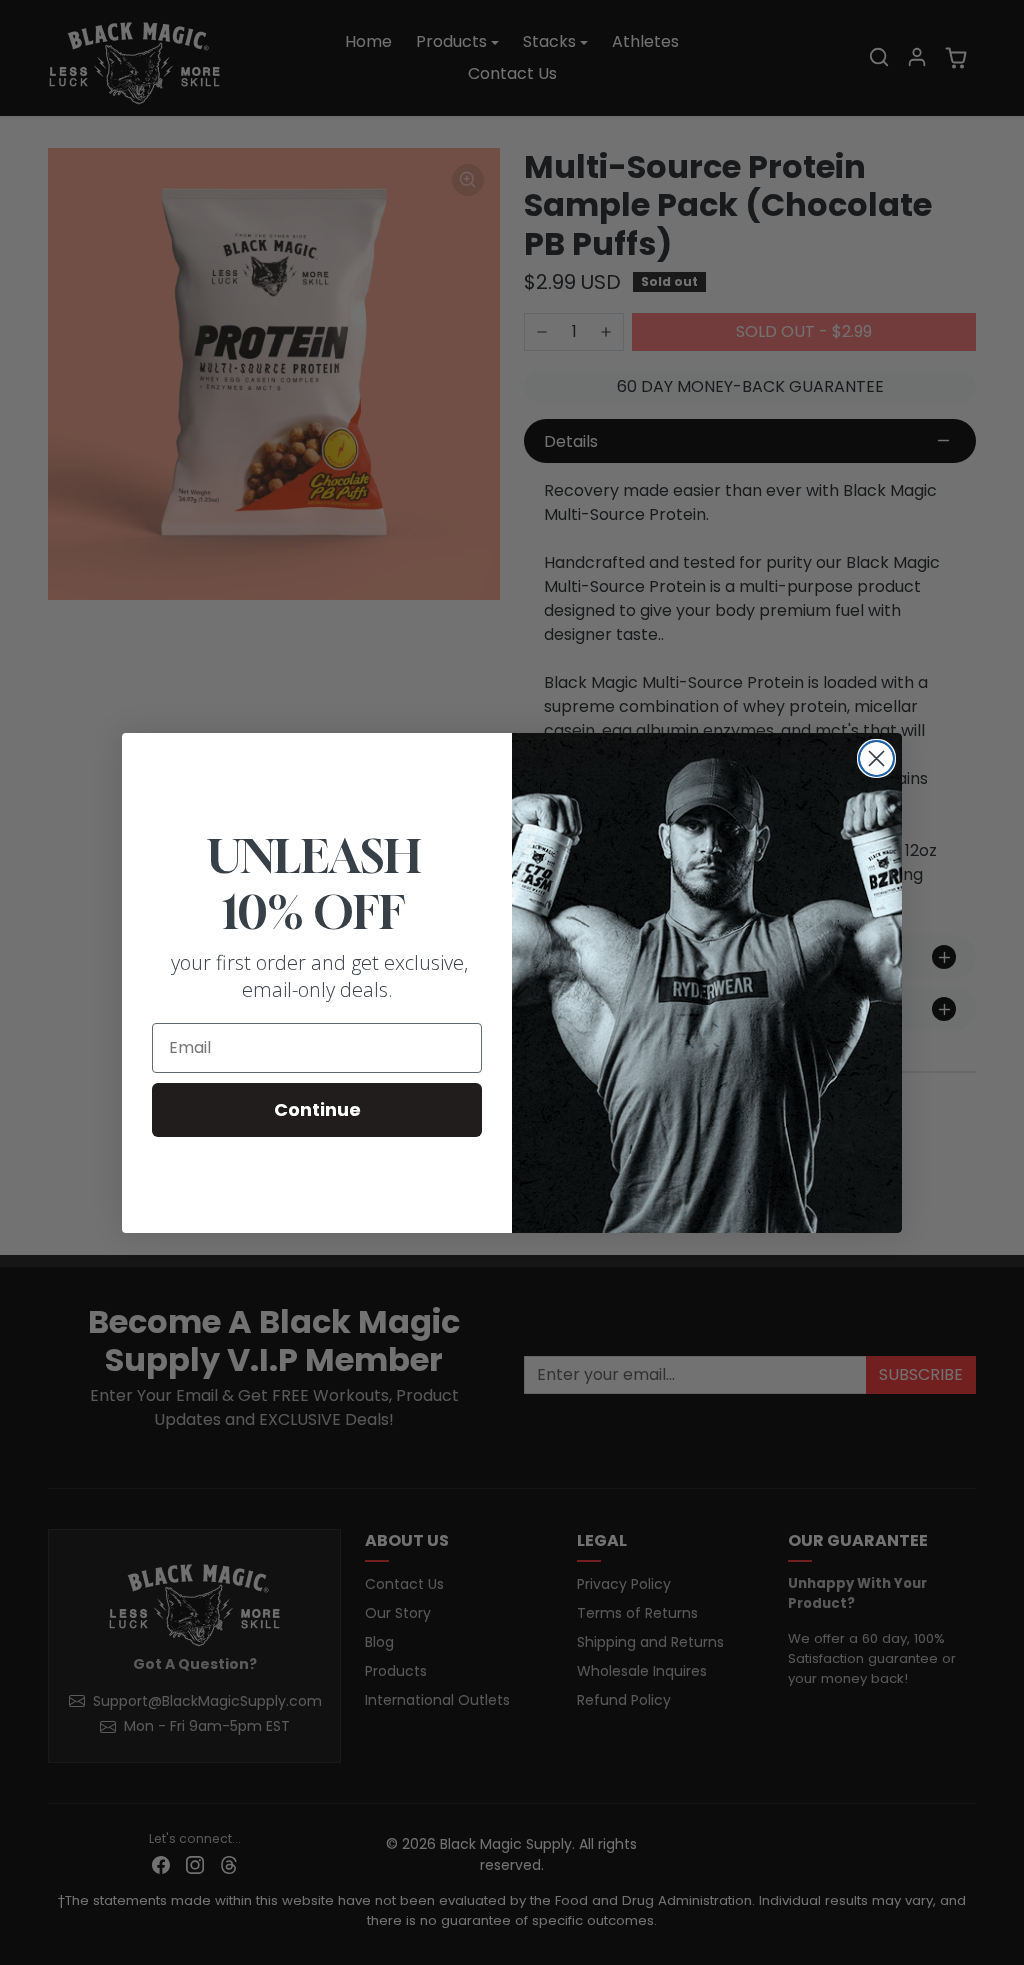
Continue (317, 1109)
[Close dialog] (876, 758)
